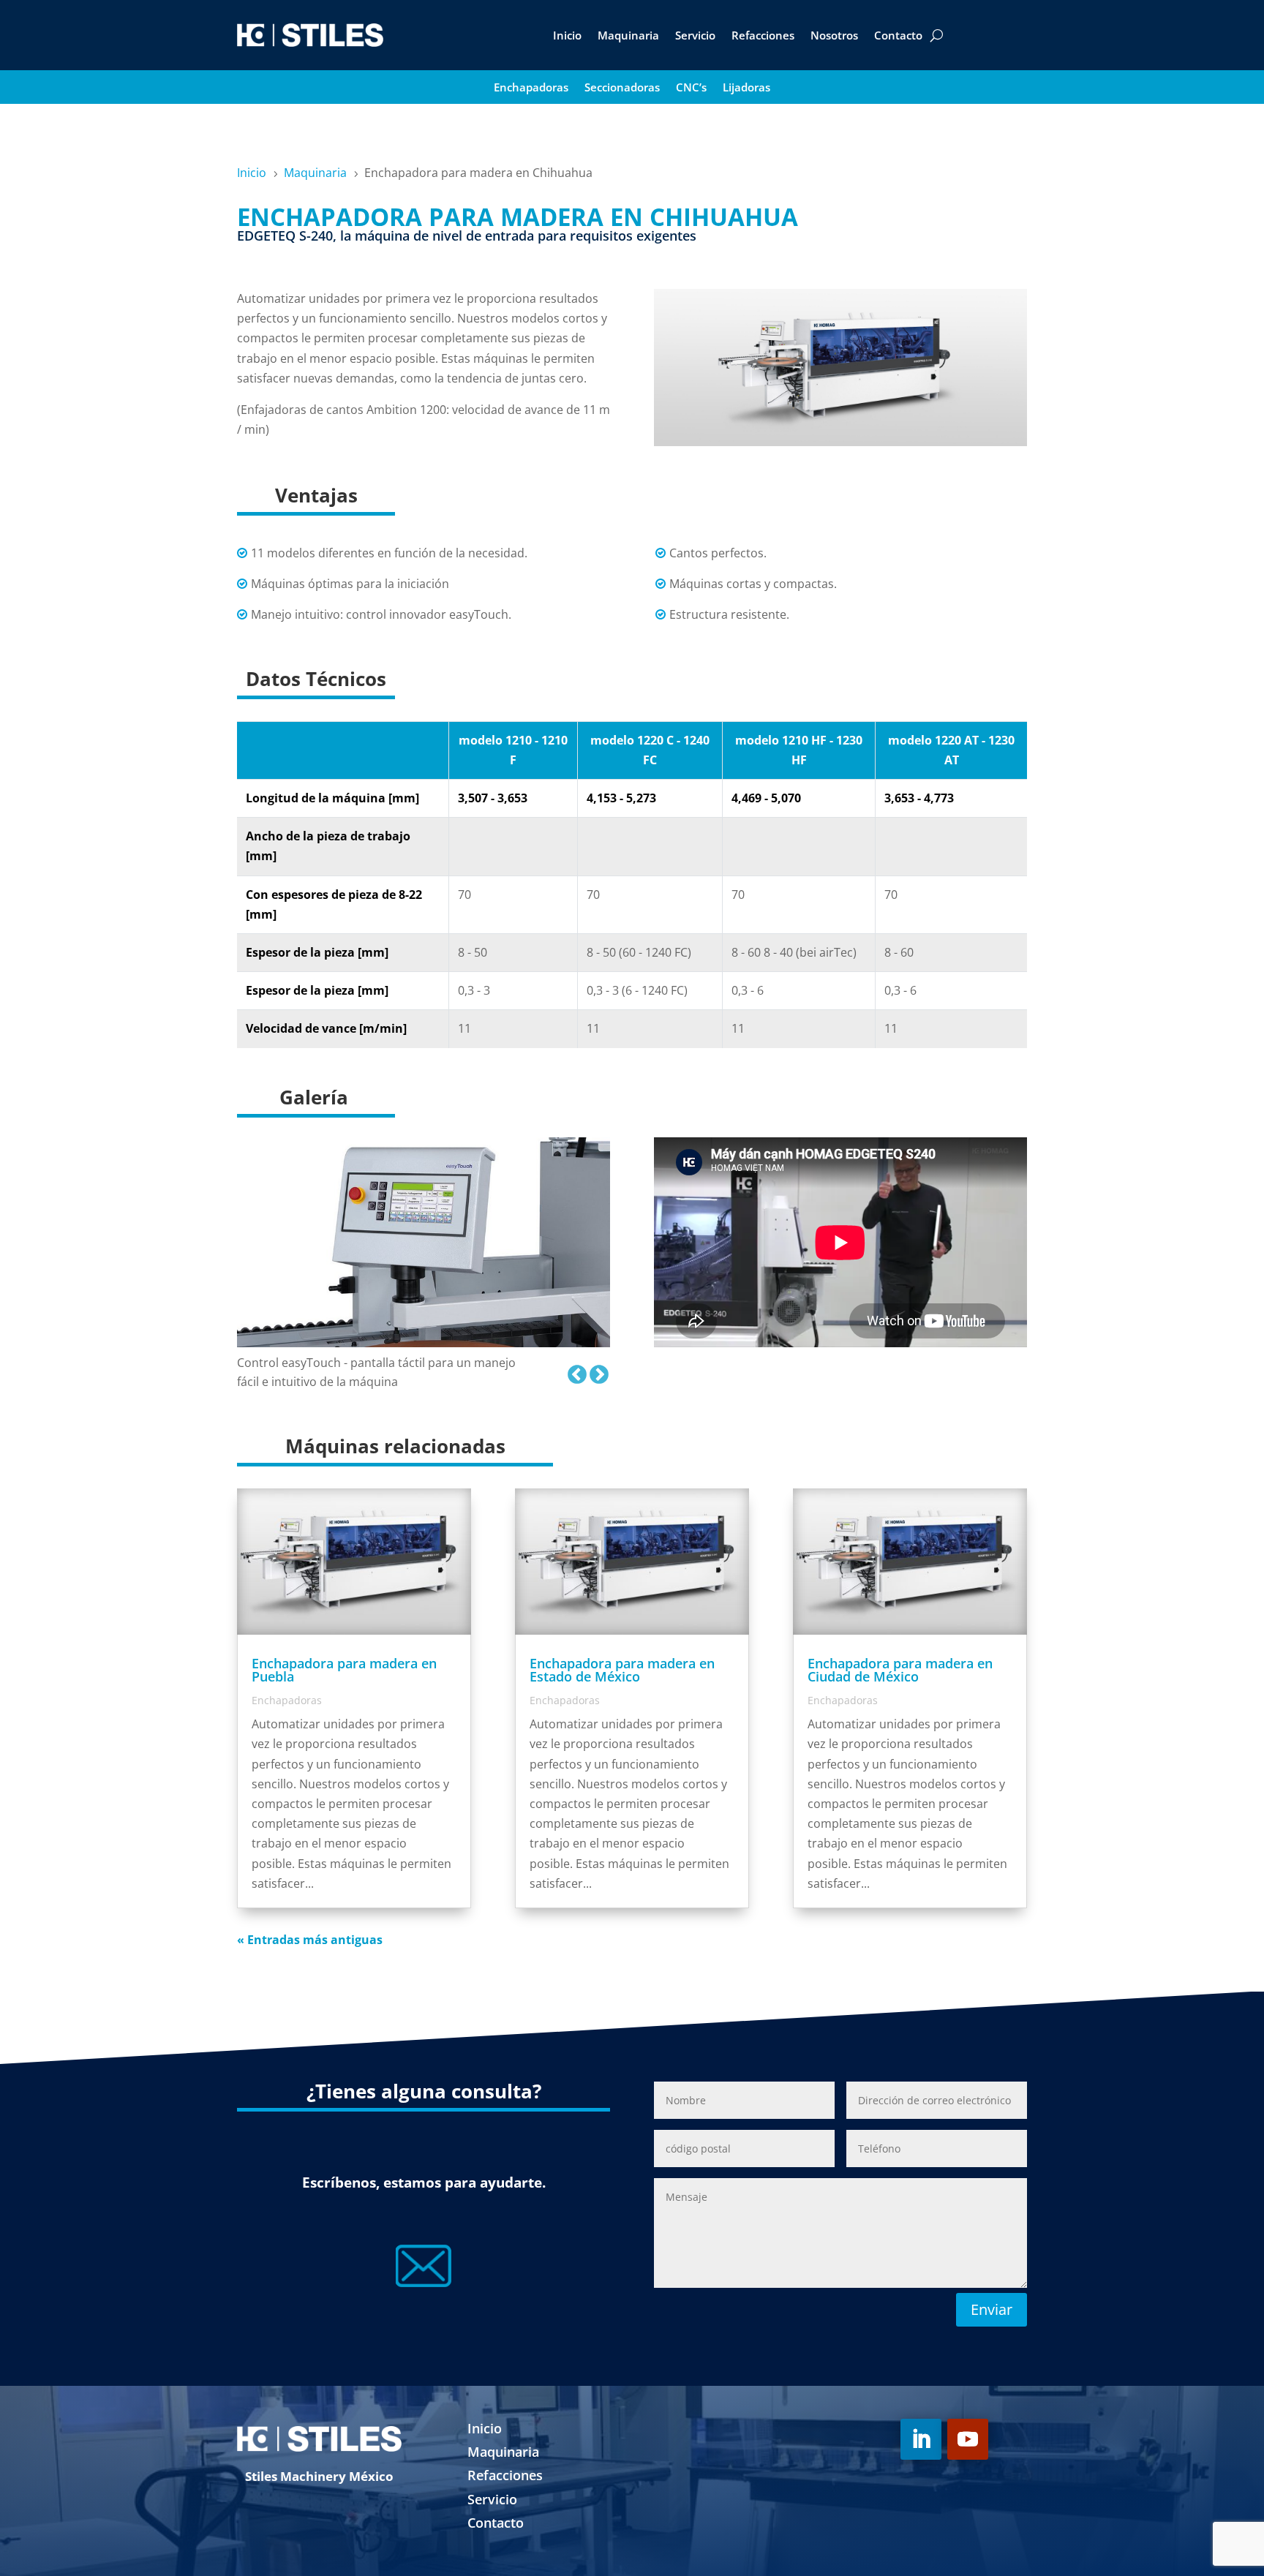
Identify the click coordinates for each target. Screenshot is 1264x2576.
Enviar (992, 2309)
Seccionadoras (622, 88)
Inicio (567, 35)
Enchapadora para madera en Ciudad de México (900, 1670)
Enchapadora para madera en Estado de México (622, 1670)
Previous (573, 1371)
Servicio (695, 35)
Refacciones (763, 35)
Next (595, 1371)
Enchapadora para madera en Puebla (344, 1670)
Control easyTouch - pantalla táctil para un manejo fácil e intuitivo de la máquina (376, 1372)
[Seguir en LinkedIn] (921, 2439)
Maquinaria (628, 35)
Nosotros (834, 35)
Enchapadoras (531, 88)
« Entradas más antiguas (310, 1940)
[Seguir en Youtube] (968, 2439)
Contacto (898, 35)
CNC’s (691, 88)
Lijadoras (746, 88)
